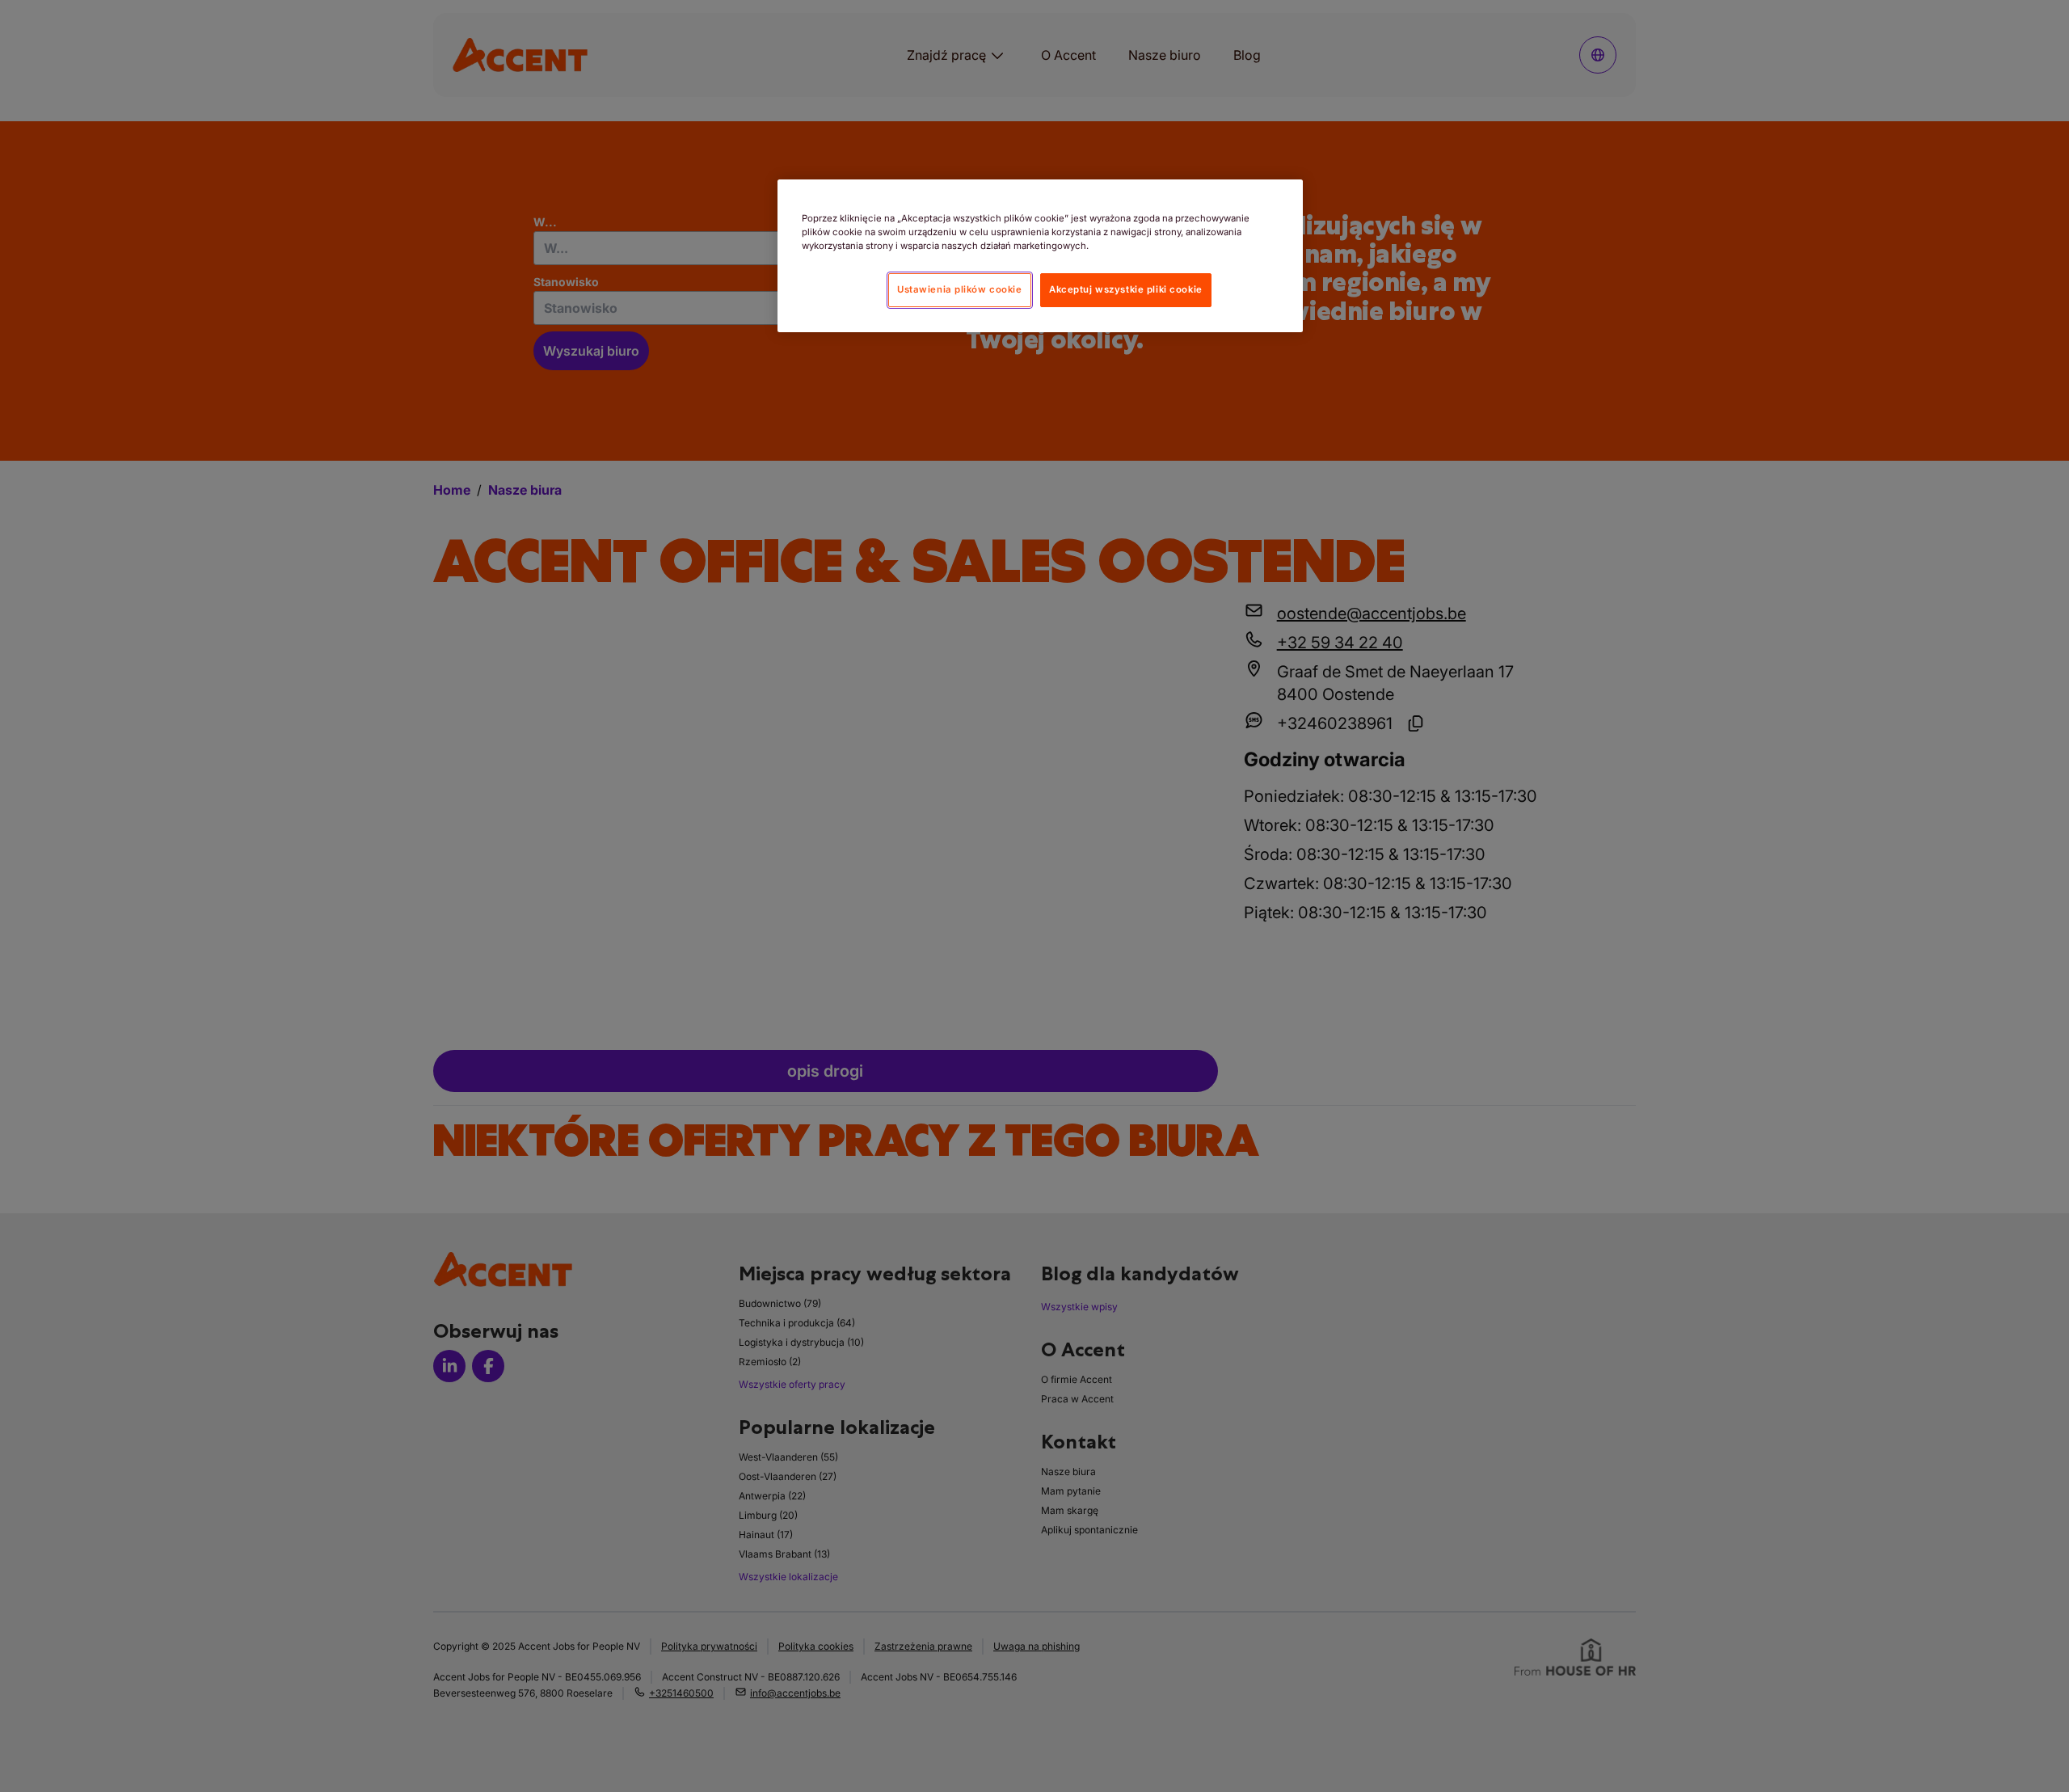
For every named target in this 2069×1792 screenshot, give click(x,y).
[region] (1040, 256)
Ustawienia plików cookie (960, 289)
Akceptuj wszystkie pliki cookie (1126, 289)
